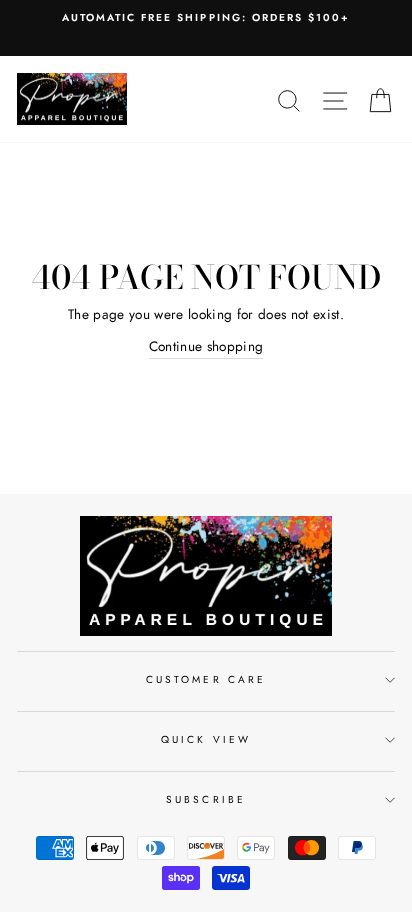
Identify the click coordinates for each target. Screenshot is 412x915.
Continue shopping (206, 346)
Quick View (206, 739)
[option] (206, 18)
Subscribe (206, 799)
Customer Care (206, 679)
